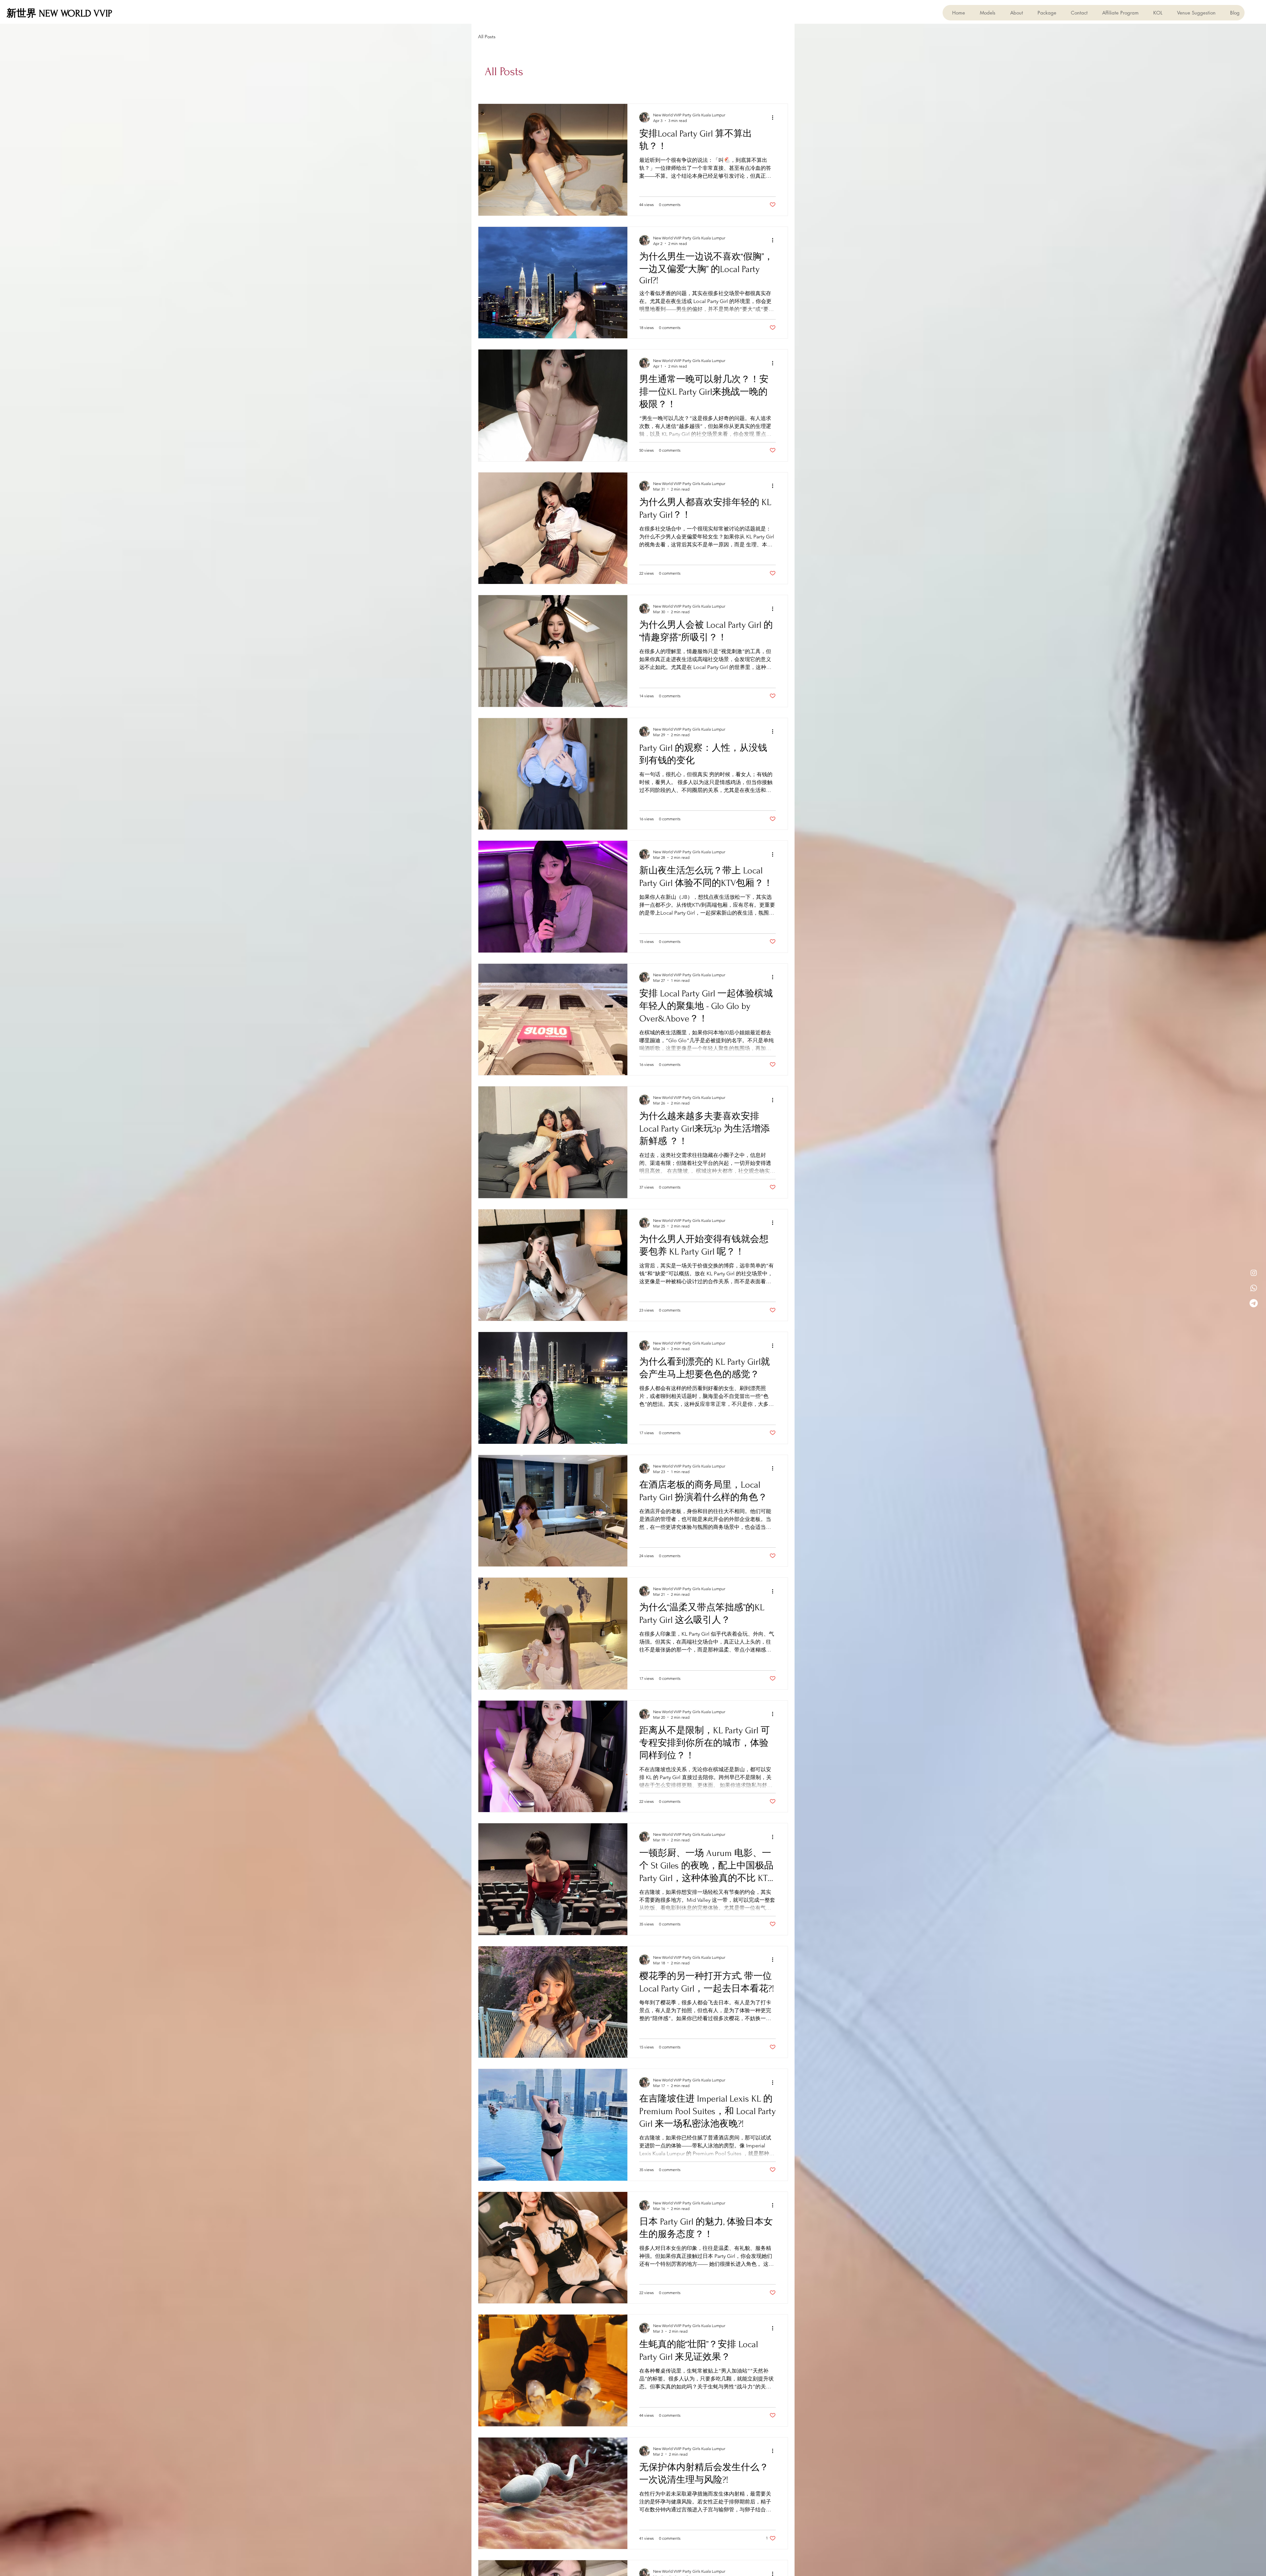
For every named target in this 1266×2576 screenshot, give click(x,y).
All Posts (487, 37)
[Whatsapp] (1254, 1288)
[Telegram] (1254, 1303)
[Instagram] (1254, 1273)
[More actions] (775, 117)
